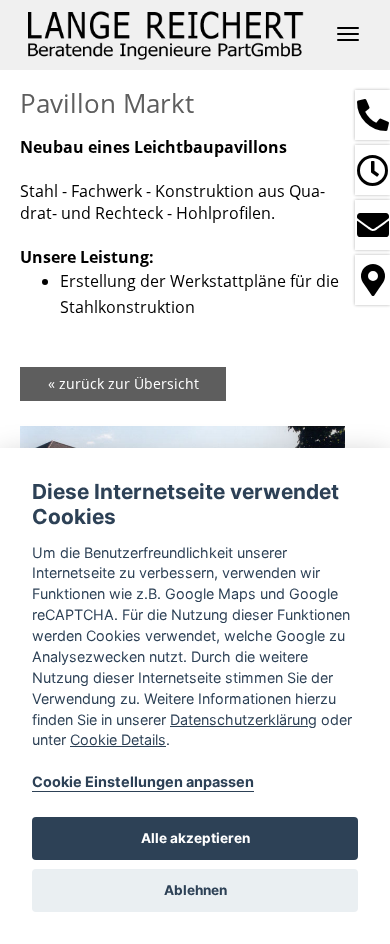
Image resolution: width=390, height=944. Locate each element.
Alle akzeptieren (195, 838)
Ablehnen (195, 890)
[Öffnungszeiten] (372, 170)
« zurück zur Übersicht (123, 383)
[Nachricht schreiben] (372, 225)
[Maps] (372, 280)
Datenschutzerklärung (243, 719)
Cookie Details (118, 739)
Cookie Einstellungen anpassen (143, 781)
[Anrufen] (372, 115)
